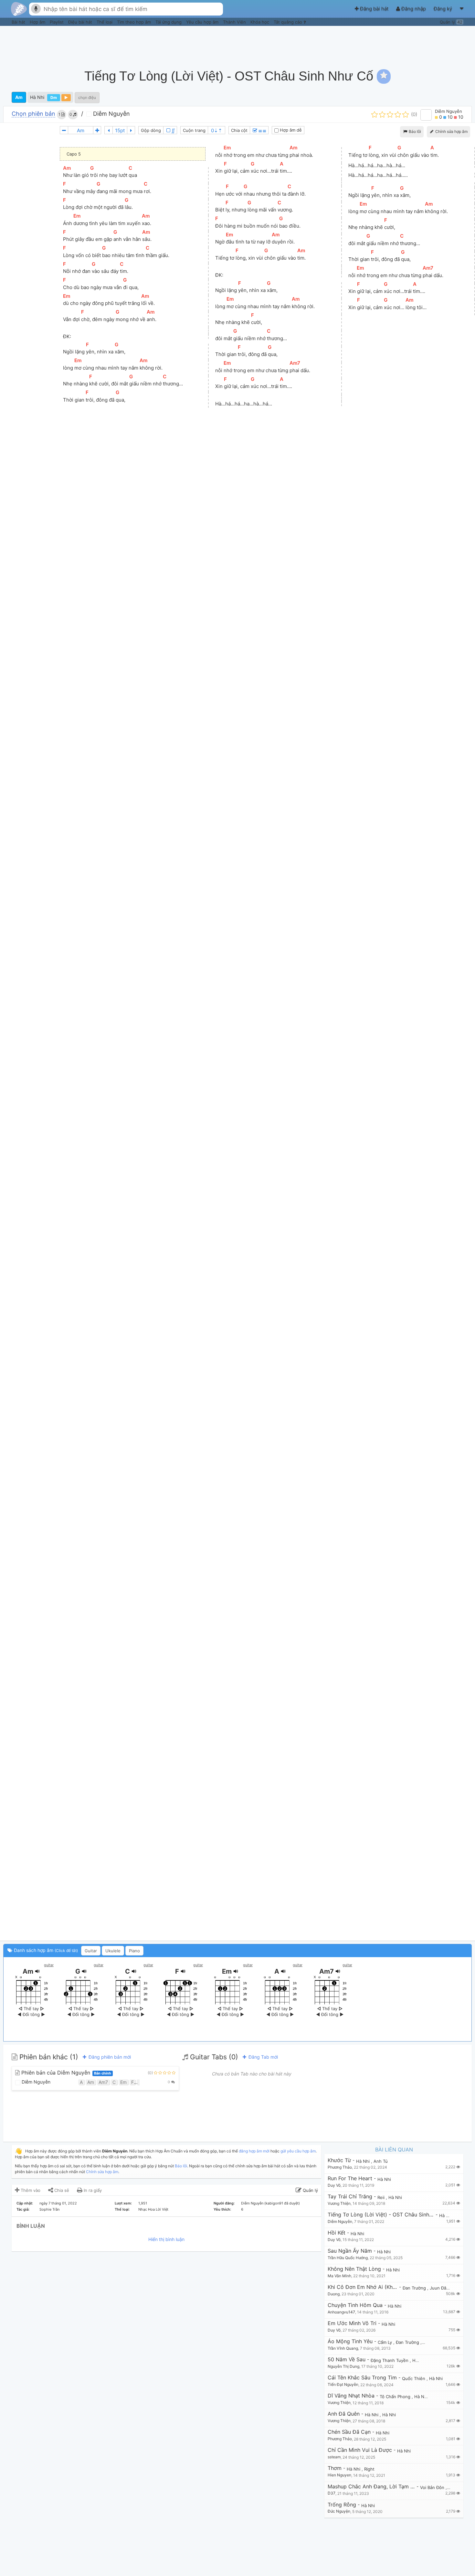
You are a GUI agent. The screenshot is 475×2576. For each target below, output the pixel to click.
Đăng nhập (414, 9)
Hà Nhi (37, 97)
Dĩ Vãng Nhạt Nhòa (351, 2396)
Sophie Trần (49, 2209)
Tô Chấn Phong (396, 2397)
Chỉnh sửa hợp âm (102, 2172)
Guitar (91, 1951)
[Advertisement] (354, 44)
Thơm (335, 2468)
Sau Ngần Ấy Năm (350, 2251)
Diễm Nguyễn (111, 114)
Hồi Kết (337, 2233)
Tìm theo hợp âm (135, 22)
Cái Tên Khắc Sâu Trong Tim (362, 2378)
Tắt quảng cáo (289, 22)
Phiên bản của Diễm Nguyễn (65, 2073)
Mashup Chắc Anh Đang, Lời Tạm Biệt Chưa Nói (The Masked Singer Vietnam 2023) (371, 2487)
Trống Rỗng (342, 2505)
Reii (382, 2197)
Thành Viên (235, 22)
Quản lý (451, 22)
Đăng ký (443, 9)
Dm (54, 97)
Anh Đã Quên (344, 2414)
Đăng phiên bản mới (109, 2057)
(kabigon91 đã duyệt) (282, 2203)
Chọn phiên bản (33, 114)
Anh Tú (381, 2161)
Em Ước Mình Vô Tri (352, 2323)
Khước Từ (339, 2160)
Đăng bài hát (374, 9)
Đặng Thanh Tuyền (390, 2360)
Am (19, 97)
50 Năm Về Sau (347, 2360)
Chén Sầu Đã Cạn (349, 2432)
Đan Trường (415, 2288)
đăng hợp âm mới (254, 2151)
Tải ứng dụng (169, 22)
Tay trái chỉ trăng (350, 2197)
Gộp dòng (151, 130)
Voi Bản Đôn (433, 2487)
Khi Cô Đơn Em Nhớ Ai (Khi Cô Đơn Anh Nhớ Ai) (363, 2287)
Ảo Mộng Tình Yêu (350, 2341)
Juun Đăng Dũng (447, 2288)
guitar (49, 1965)
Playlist (57, 22)
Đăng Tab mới (263, 2057)
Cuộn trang (194, 130)
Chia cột (239, 130)
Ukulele (113, 1951)
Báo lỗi (414, 131)
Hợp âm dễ (290, 130)
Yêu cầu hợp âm (203, 22)
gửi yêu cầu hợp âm (298, 2151)
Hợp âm (38, 22)
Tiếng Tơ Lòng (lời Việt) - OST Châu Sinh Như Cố (381, 2215)
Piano (134, 1951)
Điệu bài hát (81, 22)
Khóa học (260, 22)
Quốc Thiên (414, 2378)
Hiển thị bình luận (166, 2239)
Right (369, 2469)
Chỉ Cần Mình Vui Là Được (360, 2450)
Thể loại (105, 22)
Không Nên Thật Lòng (354, 2269)
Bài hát (19, 22)
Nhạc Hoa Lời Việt (153, 2209)
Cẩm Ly (385, 2342)
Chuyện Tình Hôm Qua (355, 2305)
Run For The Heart (350, 2178)
